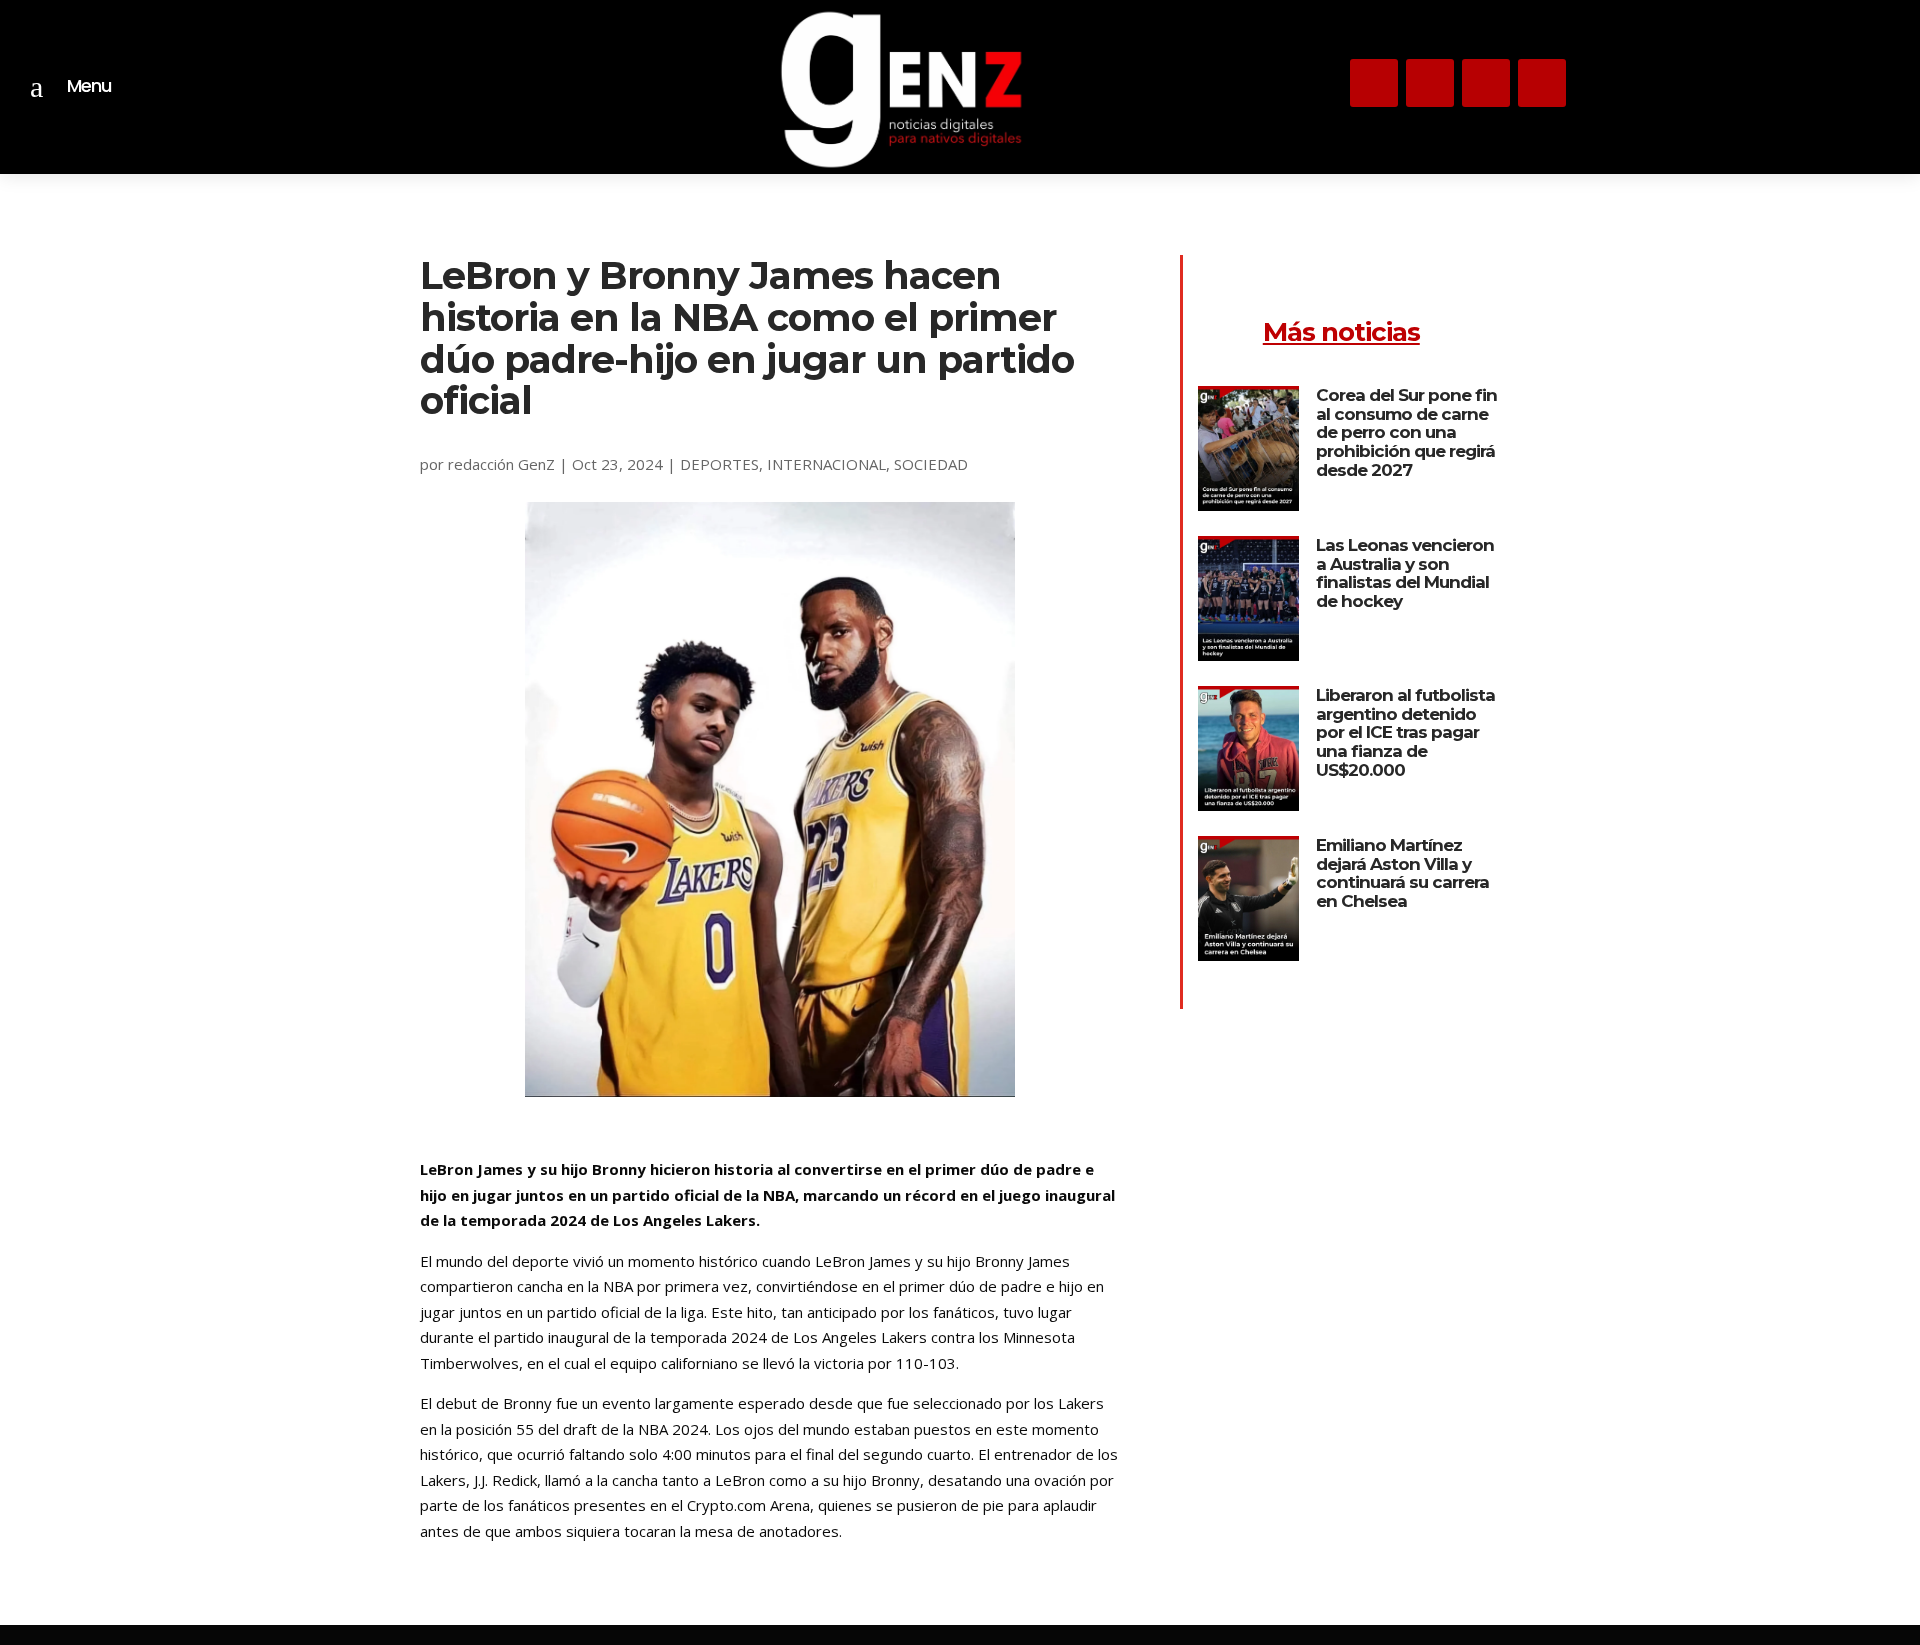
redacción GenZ (501, 464)
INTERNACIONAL (826, 464)
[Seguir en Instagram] (1374, 83)
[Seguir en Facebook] (1542, 83)
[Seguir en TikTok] (1486, 83)
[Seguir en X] (1430, 83)
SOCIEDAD (931, 464)
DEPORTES (719, 464)
